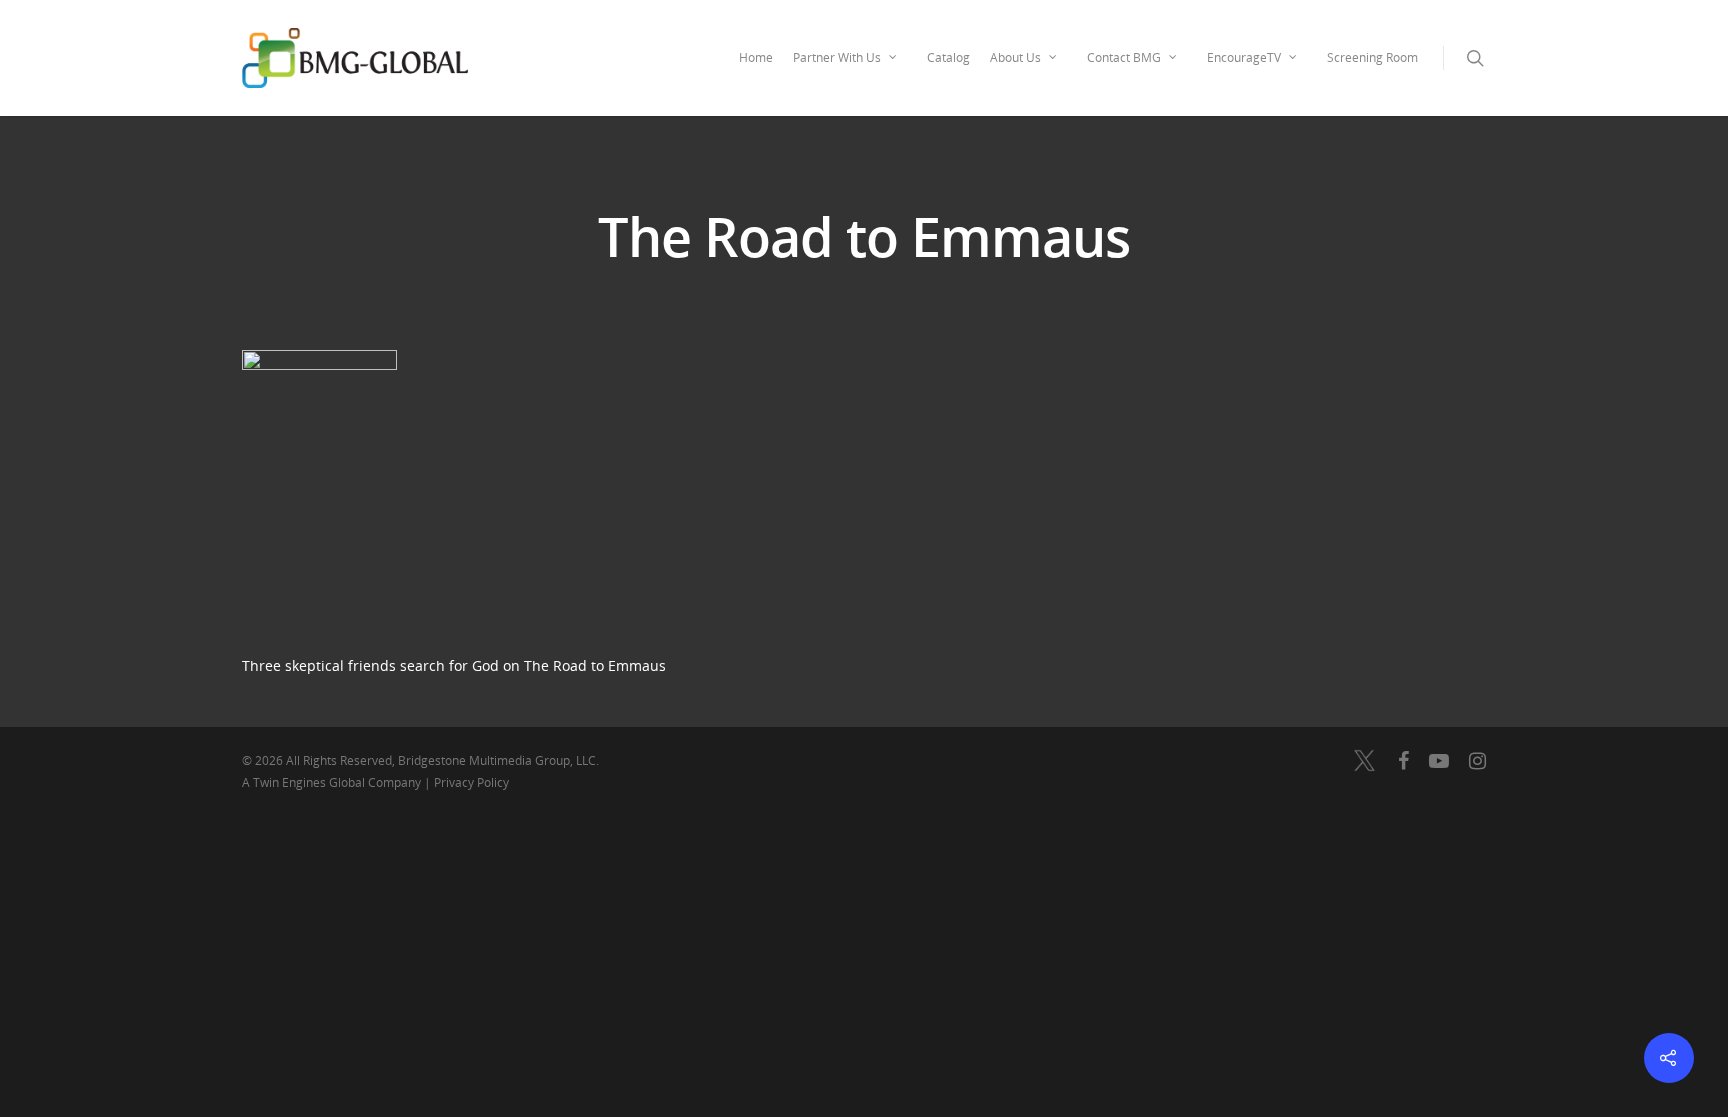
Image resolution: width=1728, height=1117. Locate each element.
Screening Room (1372, 57)
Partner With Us (837, 57)
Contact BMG (1124, 57)
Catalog (948, 57)
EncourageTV (1244, 57)
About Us (1015, 57)
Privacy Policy (471, 782)
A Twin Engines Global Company (333, 782)
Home (756, 57)
